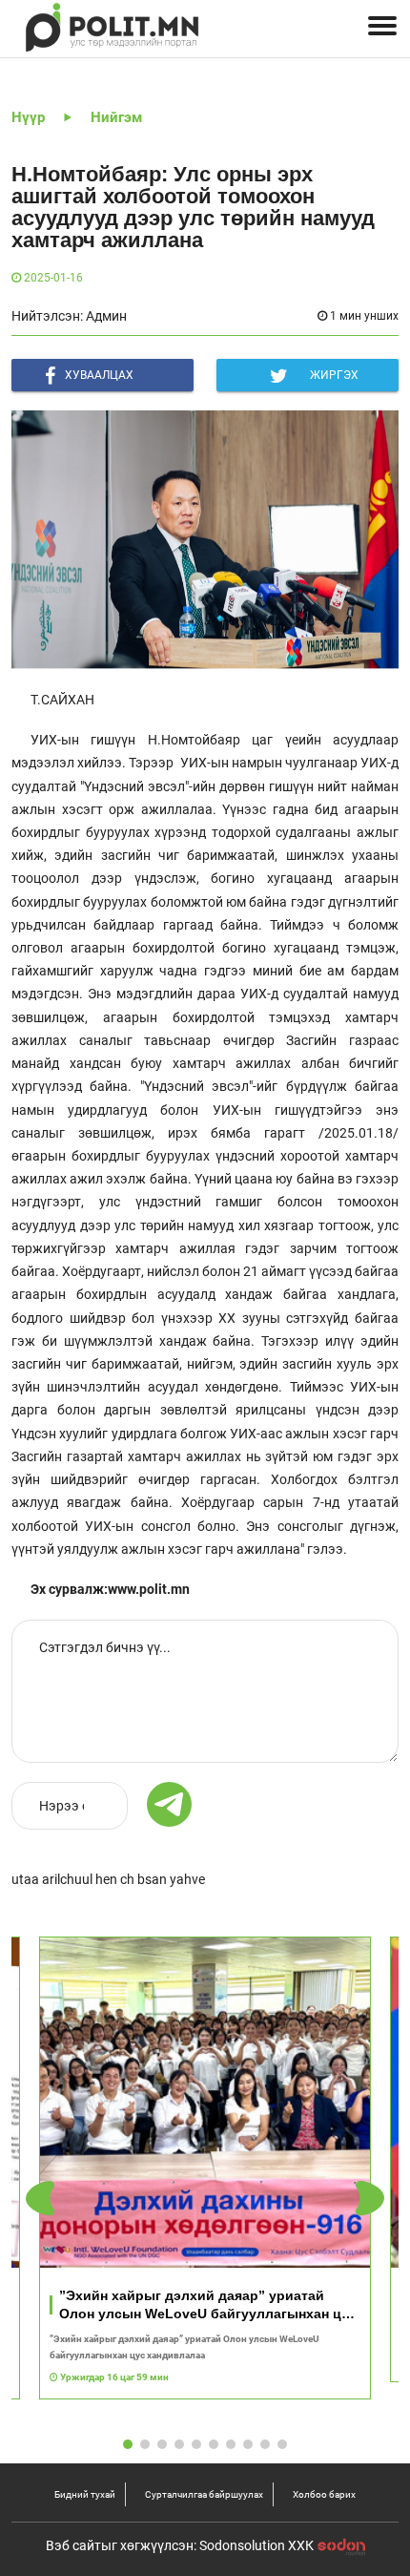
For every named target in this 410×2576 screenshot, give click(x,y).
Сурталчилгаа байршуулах (204, 2494)
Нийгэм (116, 117)
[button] (370, 2198)
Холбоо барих (324, 2494)
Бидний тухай (85, 2494)
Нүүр (28, 117)
